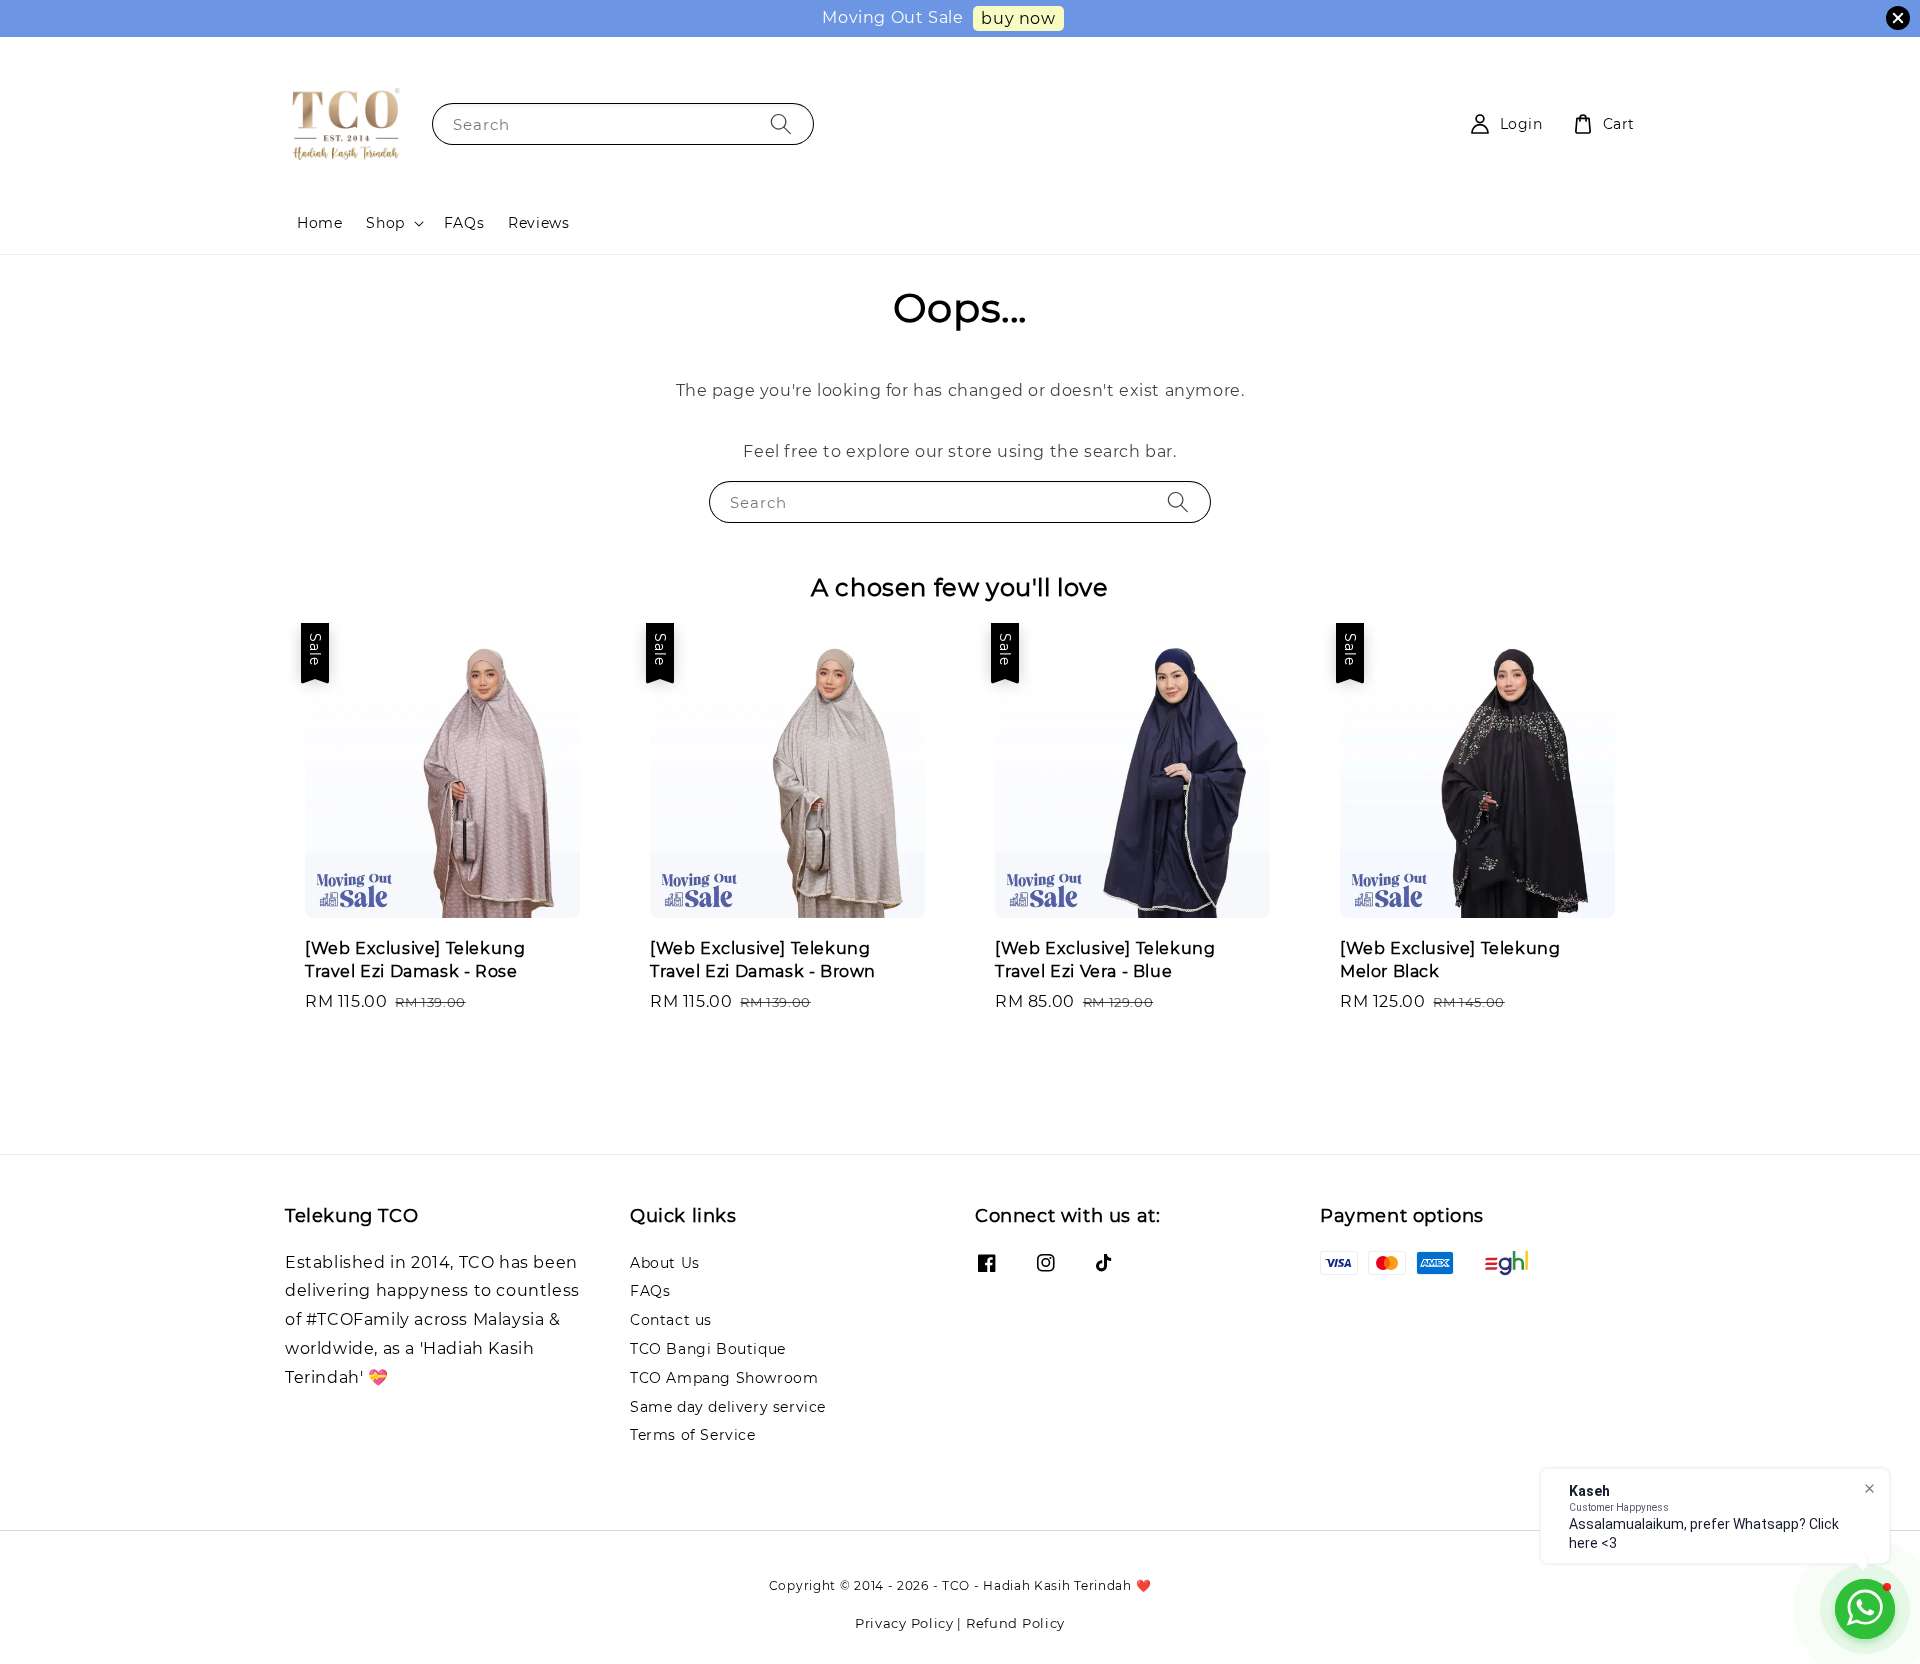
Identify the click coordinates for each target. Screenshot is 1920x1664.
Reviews (538, 223)
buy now (1018, 18)
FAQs (464, 223)
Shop (385, 223)
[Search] (781, 123)
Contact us (671, 1320)
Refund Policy (1015, 1623)
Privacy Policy (904, 1623)
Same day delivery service (728, 1407)
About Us (665, 1263)
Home (319, 223)
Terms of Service (693, 1435)
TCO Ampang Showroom (724, 1378)
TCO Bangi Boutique (708, 1349)
